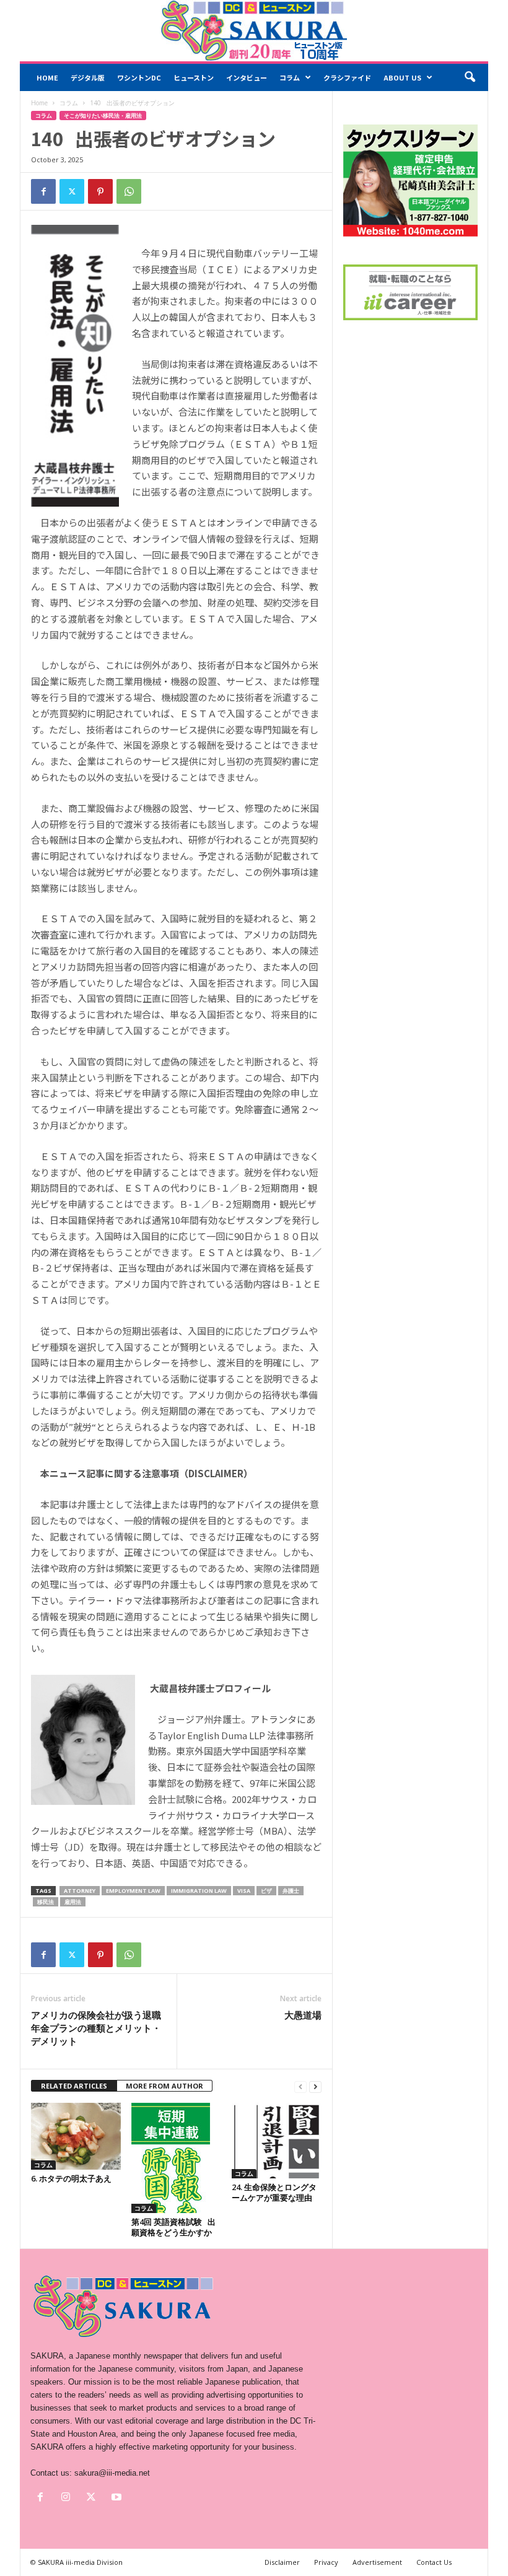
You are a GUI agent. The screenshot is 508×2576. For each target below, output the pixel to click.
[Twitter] (72, 191)
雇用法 (73, 1902)
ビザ (266, 1891)
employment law (133, 1891)
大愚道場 (303, 2015)
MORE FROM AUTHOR (164, 2086)
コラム (290, 77)
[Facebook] (43, 191)
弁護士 (291, 1891)
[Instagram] (68, 2498)
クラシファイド (347, 77)
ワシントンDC (139, 77)
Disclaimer (282, 2562)
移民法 (46, 1902)
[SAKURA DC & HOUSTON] (254, 31)
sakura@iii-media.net (112, 2473)
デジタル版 (88, 77)
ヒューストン (194, 77)
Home (39, 103)
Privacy (326, 2562)
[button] (470, 77)
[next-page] (315, 2086)
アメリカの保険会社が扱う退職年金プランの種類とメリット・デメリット (96, 2028)
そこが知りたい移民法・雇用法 (103, 116)
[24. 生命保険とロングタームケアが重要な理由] (277, 2141)
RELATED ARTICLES (74, 2086)
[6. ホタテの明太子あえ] (76, 2136)
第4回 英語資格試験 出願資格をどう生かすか (173, 2227)
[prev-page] (300, 2086)
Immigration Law (199, 1891)
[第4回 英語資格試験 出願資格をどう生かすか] (176, 2158)
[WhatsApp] (129, 191)
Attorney (80, 1891)
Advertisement (377, 2562)
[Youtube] (118, 2498)
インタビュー (247, 77)
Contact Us (434, 2562)
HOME (47, 77)
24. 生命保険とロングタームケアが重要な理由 (274, 2192)
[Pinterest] (100, 191)
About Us (402, 77)
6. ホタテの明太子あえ (71, 2178)
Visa (244, 1891)
